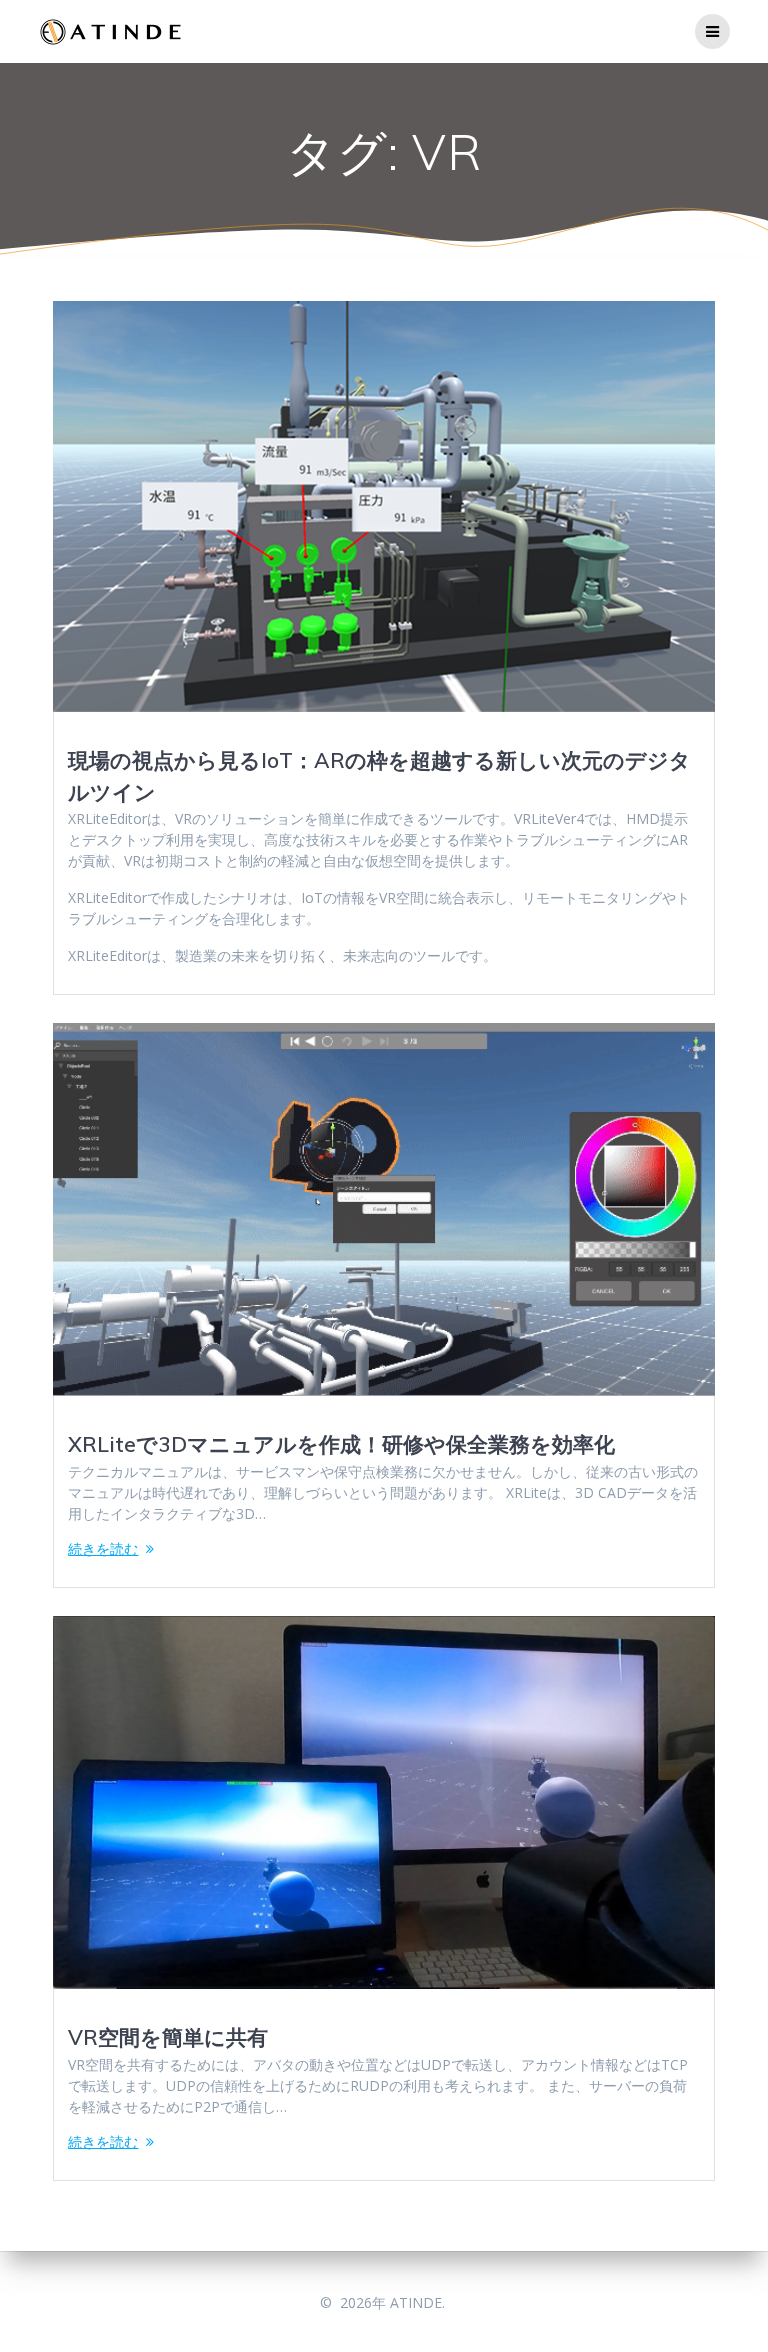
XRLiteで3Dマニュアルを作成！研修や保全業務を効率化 (341, 1444)
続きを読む (103, 1548)
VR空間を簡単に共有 (168, 2037)
